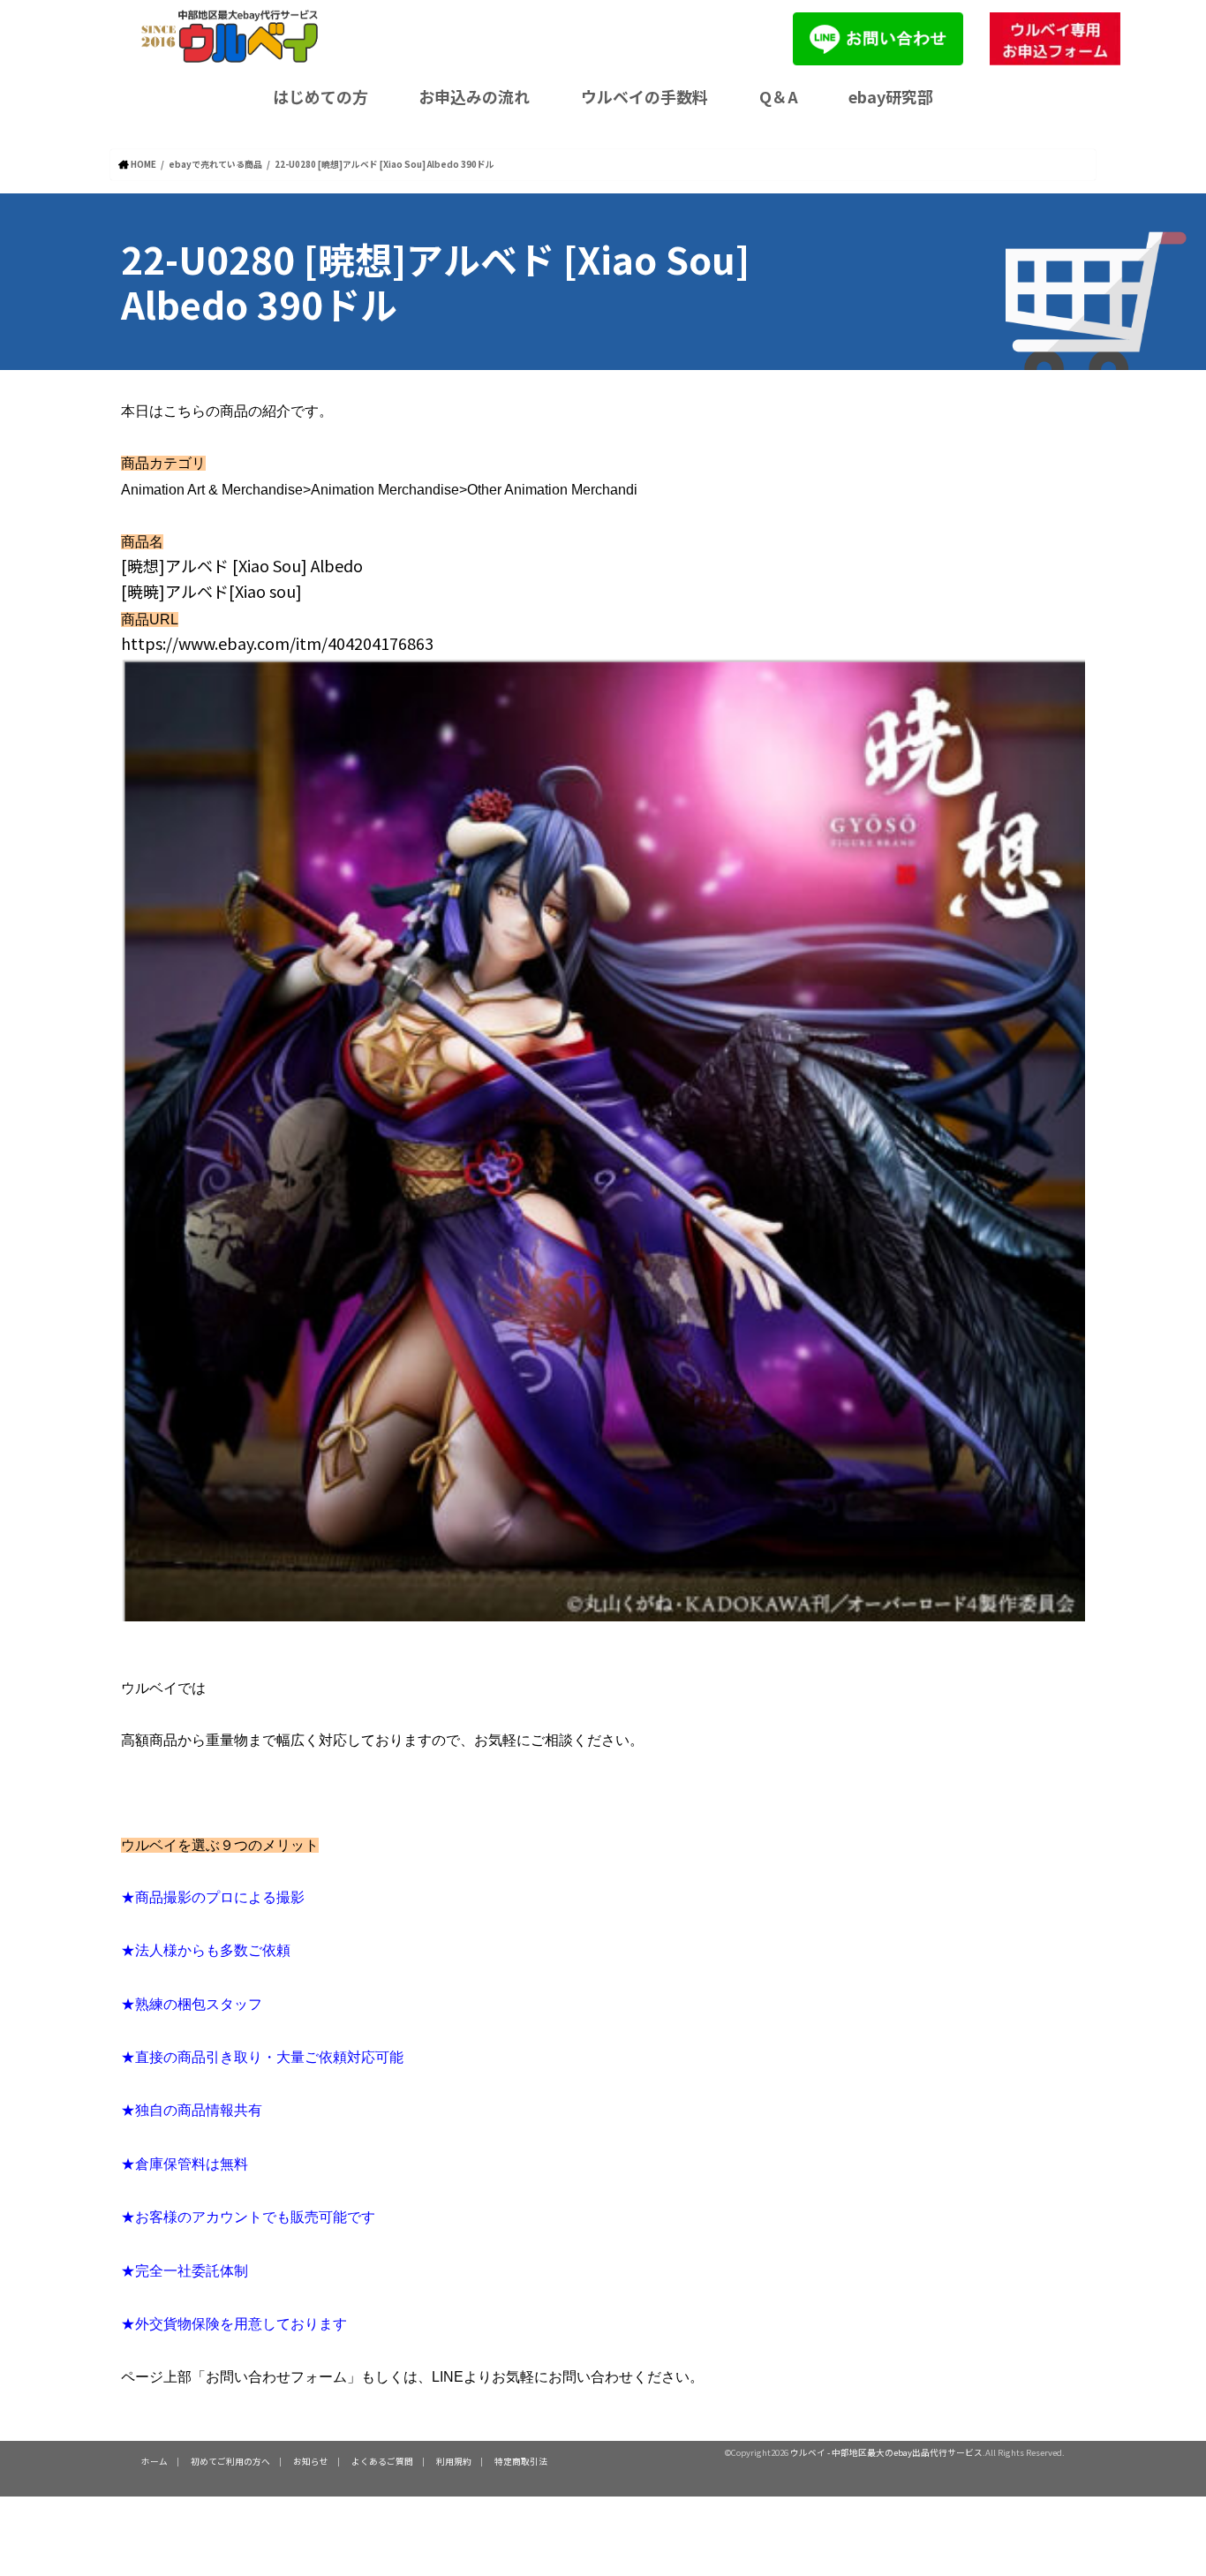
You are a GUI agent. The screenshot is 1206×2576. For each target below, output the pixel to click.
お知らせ (311, 2461)
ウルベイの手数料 (644, 96)
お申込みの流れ (474, 96)
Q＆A (779, 96)
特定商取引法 (521, 2461)
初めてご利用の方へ (230, 2461)
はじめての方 (320, 96)
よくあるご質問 (382, 2461)
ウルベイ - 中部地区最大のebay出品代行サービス (886, 2452)
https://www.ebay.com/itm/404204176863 (277, 643)
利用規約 (454, 2461)
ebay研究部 (891, 96)
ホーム (155, 2461)
